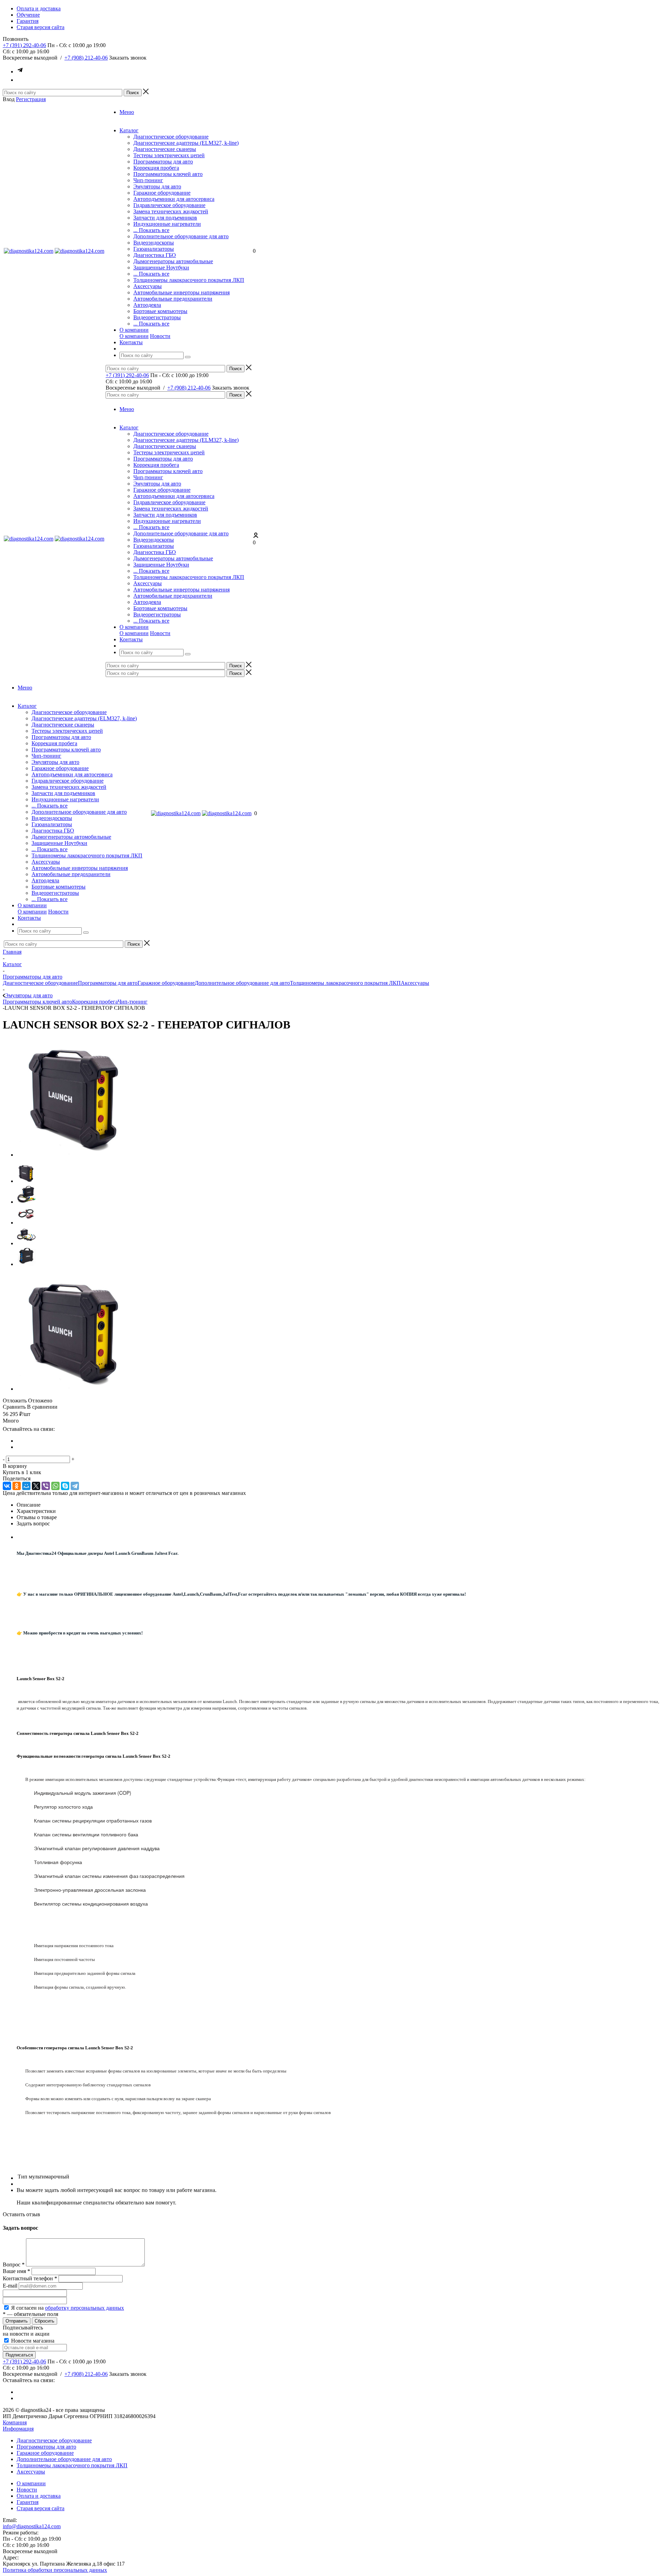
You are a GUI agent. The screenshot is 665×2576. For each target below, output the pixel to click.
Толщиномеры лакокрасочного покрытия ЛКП (189, 280)
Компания (15, 2422)
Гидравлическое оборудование (169, 205)
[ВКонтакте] (7, 1486)
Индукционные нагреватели (167, 224)
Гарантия (28, 2502)
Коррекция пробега (156, 168)
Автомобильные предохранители (173, 299)
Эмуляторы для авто (157, 186)
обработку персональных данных (85, 2308)
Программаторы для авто (163, 162)
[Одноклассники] (17, 1486)
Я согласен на (68, 2308)
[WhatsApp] (55, 1486)
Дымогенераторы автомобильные (173, 261)
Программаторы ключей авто (168, 174)
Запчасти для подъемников (165, 218)
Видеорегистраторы (157, 317)
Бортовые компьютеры (160, 311)
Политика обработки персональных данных (55, 2570)
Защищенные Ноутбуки (161, 268)
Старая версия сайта (41, 2508)
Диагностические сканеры (165, 149)
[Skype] (65, 1486)
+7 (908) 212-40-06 (86, 58)
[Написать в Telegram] (20, 72)
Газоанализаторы (154, 249)
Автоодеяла (147, 305)
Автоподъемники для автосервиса (174, 199)
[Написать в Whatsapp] (20, 80)
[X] (36, 1486)
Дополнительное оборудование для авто (181, 236)
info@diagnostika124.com (32, 2526)
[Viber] (46, 1486)
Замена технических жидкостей (171, 211)
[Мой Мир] (26, 1486)
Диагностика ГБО (155, 255)
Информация (18, 2429)
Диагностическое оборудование (171, 137)
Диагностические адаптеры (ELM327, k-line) (186, 143)
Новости (160, 336)
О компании (134, 336)
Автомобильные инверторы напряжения (181, 292)
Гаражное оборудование (162, 193)
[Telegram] (75, 1486)
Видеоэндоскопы (154, 243)
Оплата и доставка (39, 2496)
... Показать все (151, 230)
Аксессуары (148, 286)
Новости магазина (32, 2341)
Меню (127, 112)
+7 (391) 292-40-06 (24, 45)
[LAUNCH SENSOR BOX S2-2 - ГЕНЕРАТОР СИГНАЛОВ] (76, 1155)
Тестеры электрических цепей (169, 155)
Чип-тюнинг (148, 180)
